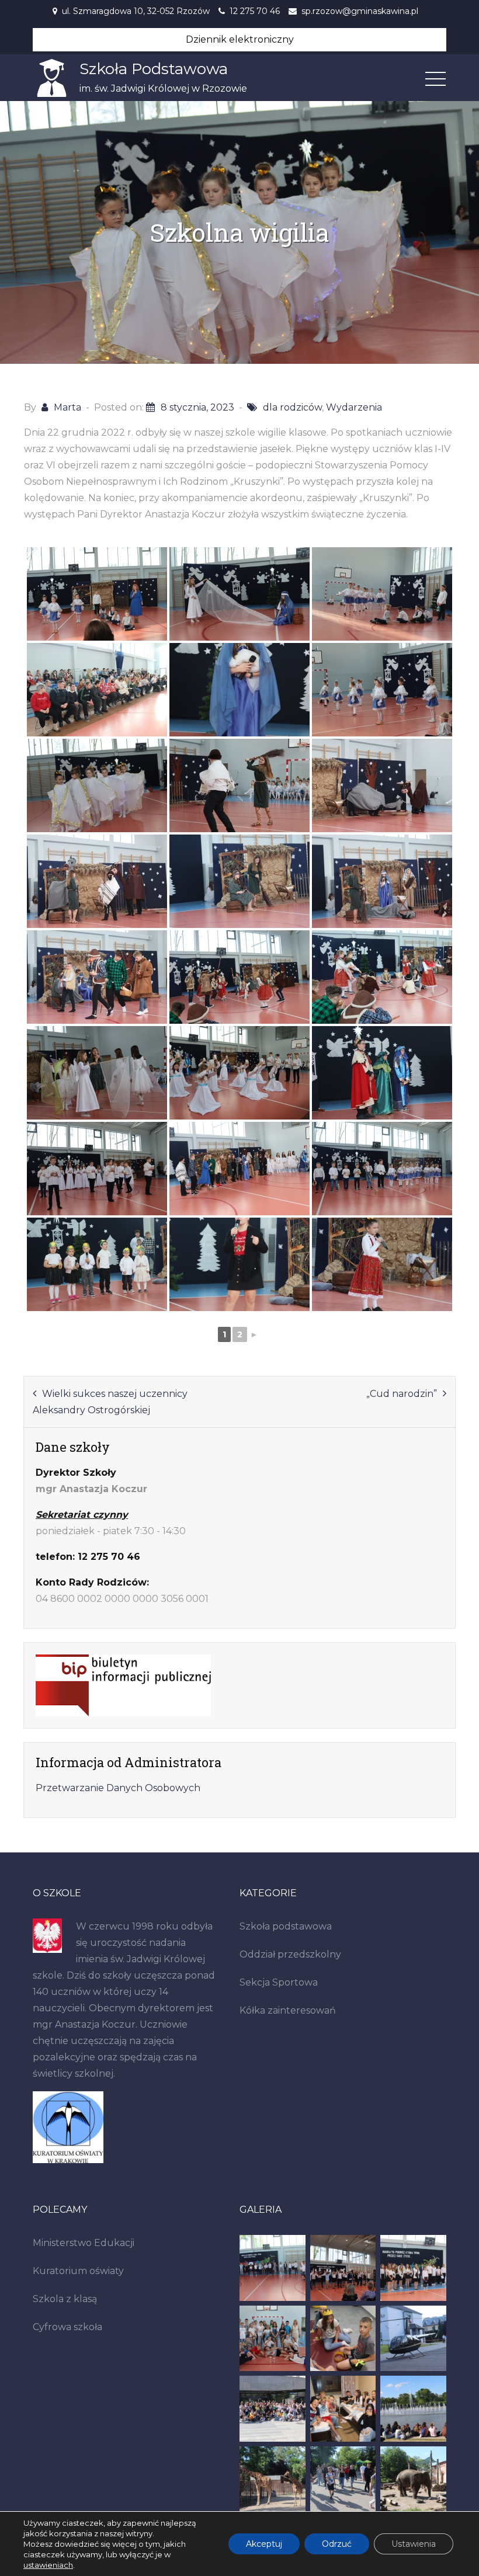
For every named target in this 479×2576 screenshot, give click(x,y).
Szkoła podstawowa (286, 1926)
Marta (67, 407)
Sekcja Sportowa (279, 1982)
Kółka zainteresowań (288, 2010)
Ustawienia (414, 2544)
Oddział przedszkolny (290, 1954)
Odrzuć (337, 2544)
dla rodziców (292, 407)
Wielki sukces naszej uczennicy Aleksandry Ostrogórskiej (110, 1402)
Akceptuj (264, 2544)
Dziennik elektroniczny (240, 39)
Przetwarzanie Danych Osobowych (118, 1788)
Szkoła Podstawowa (154, 69)
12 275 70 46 (255, 11)
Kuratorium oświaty (78, 2271)
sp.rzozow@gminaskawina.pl (360, 11)
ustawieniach (48, 2565)
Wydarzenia (354, 407)
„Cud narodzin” (402, 1394)
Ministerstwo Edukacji (84, 2243)
